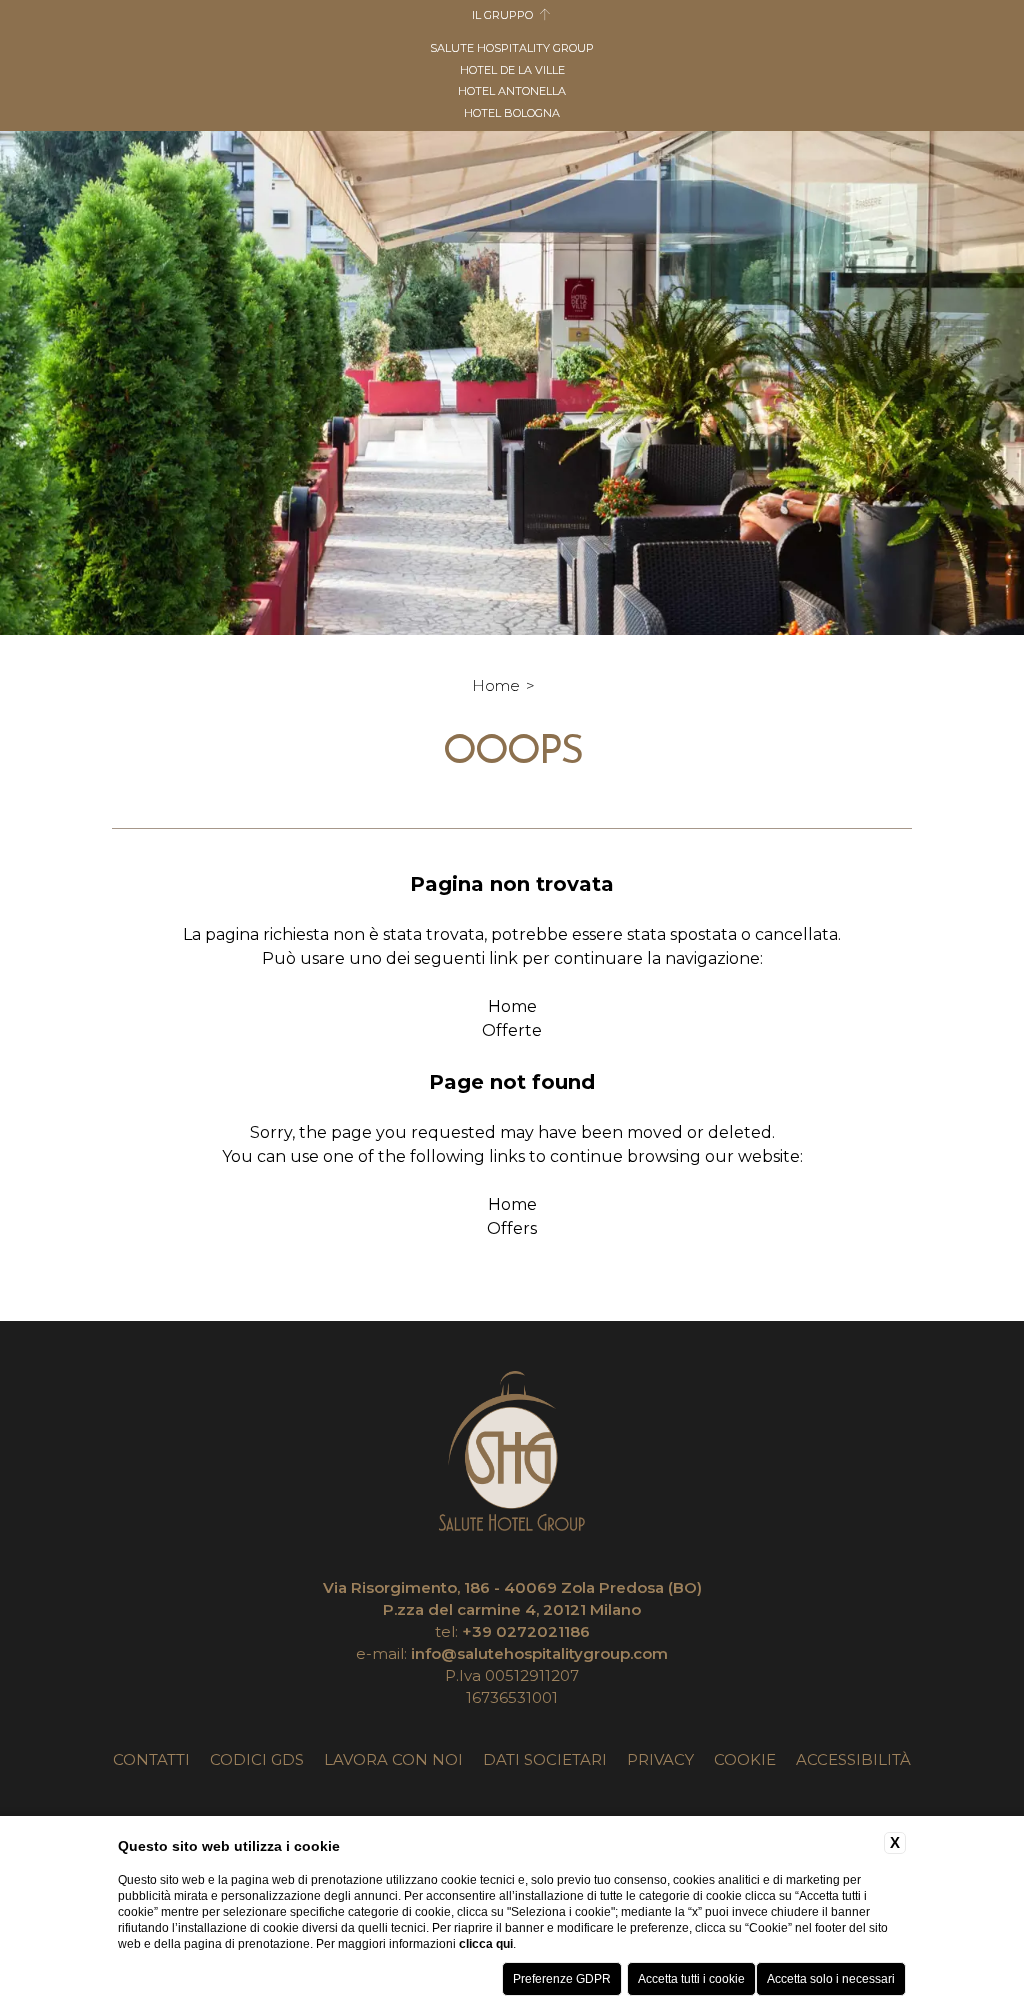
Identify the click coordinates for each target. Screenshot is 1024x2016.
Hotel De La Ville (512, 70)
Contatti (151, 1759)
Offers (512, 1228)
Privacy (660, 1759)
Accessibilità (853, 1759)
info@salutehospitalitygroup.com (539, 1653)
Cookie (745, 1759)
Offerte (512, 1030)
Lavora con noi (393, 1759)
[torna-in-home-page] (512, 1454)
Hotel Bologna (512, 113)
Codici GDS (257, 1759)
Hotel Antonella (512, 91)
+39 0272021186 (526, 1631)
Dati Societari (545, 1759)
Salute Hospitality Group (512, 48)
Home (496, 685)
